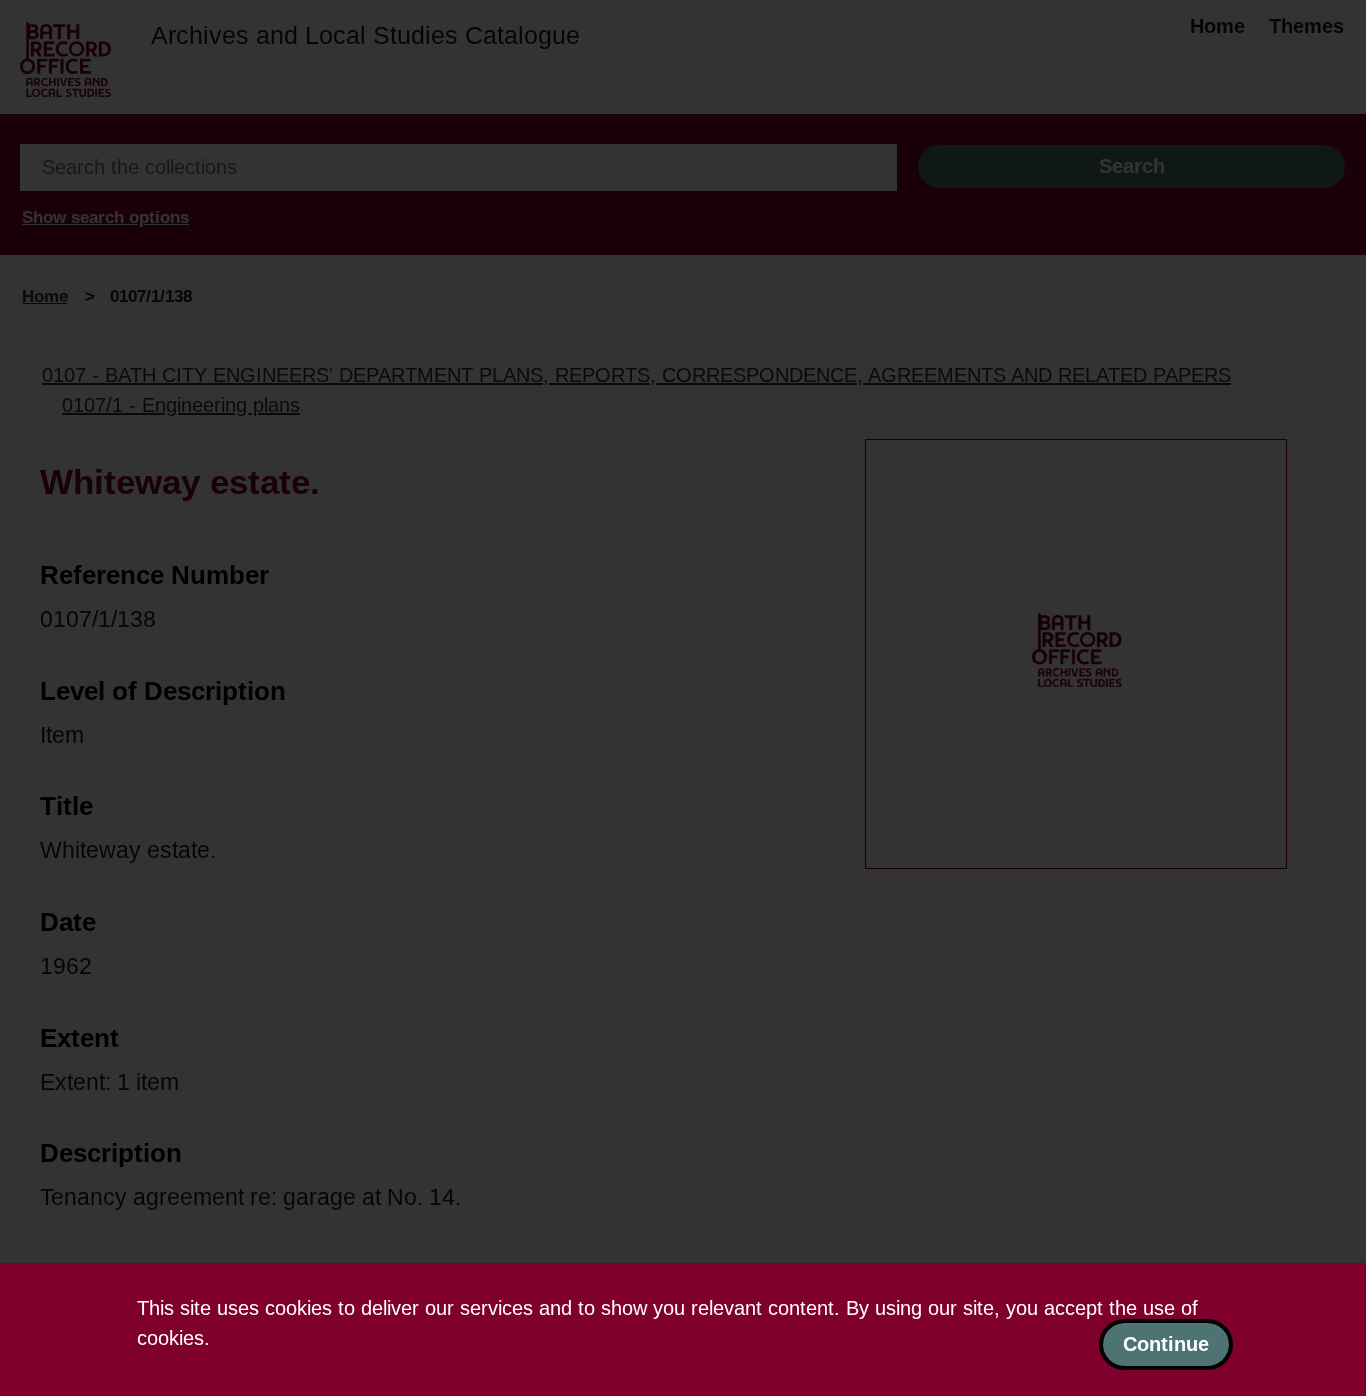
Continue (1166, 1344)
